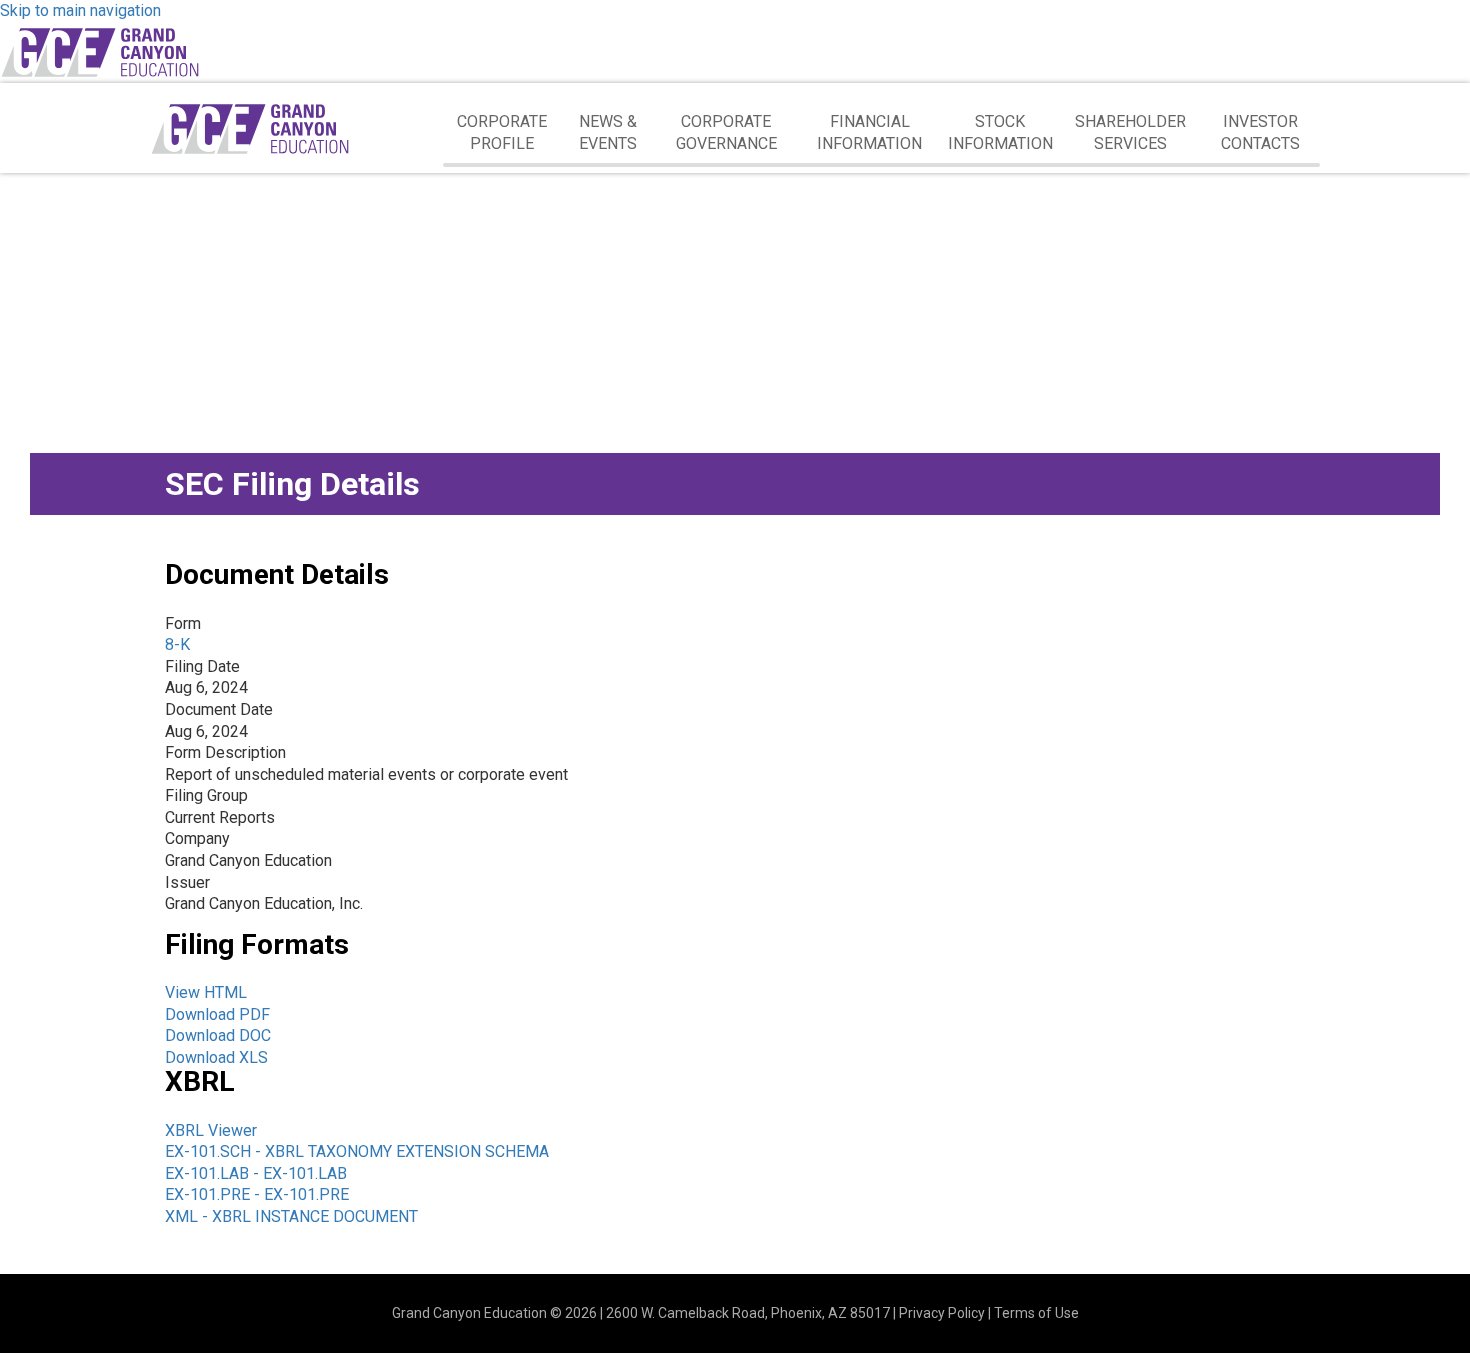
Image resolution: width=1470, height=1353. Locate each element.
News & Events (608, 132)
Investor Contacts (1260, 132)
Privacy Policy (942, 1313)
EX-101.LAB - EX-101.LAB (256, 1173)
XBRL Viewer (211, 1130)
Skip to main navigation (80, 10)
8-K (177, 644)
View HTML (206, 992)
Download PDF (217, 1014)
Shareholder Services (1130, 132)
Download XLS (216, 1057)
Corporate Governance (726, 132)
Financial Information (869, 132)
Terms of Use (1036, 1313)
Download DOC (218, 1035)
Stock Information (1000, 132)
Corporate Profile (502, 132)
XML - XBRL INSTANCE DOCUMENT (291, 1216)
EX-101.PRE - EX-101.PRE (257, 1194)
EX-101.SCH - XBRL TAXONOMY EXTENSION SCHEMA (357, 1151)
